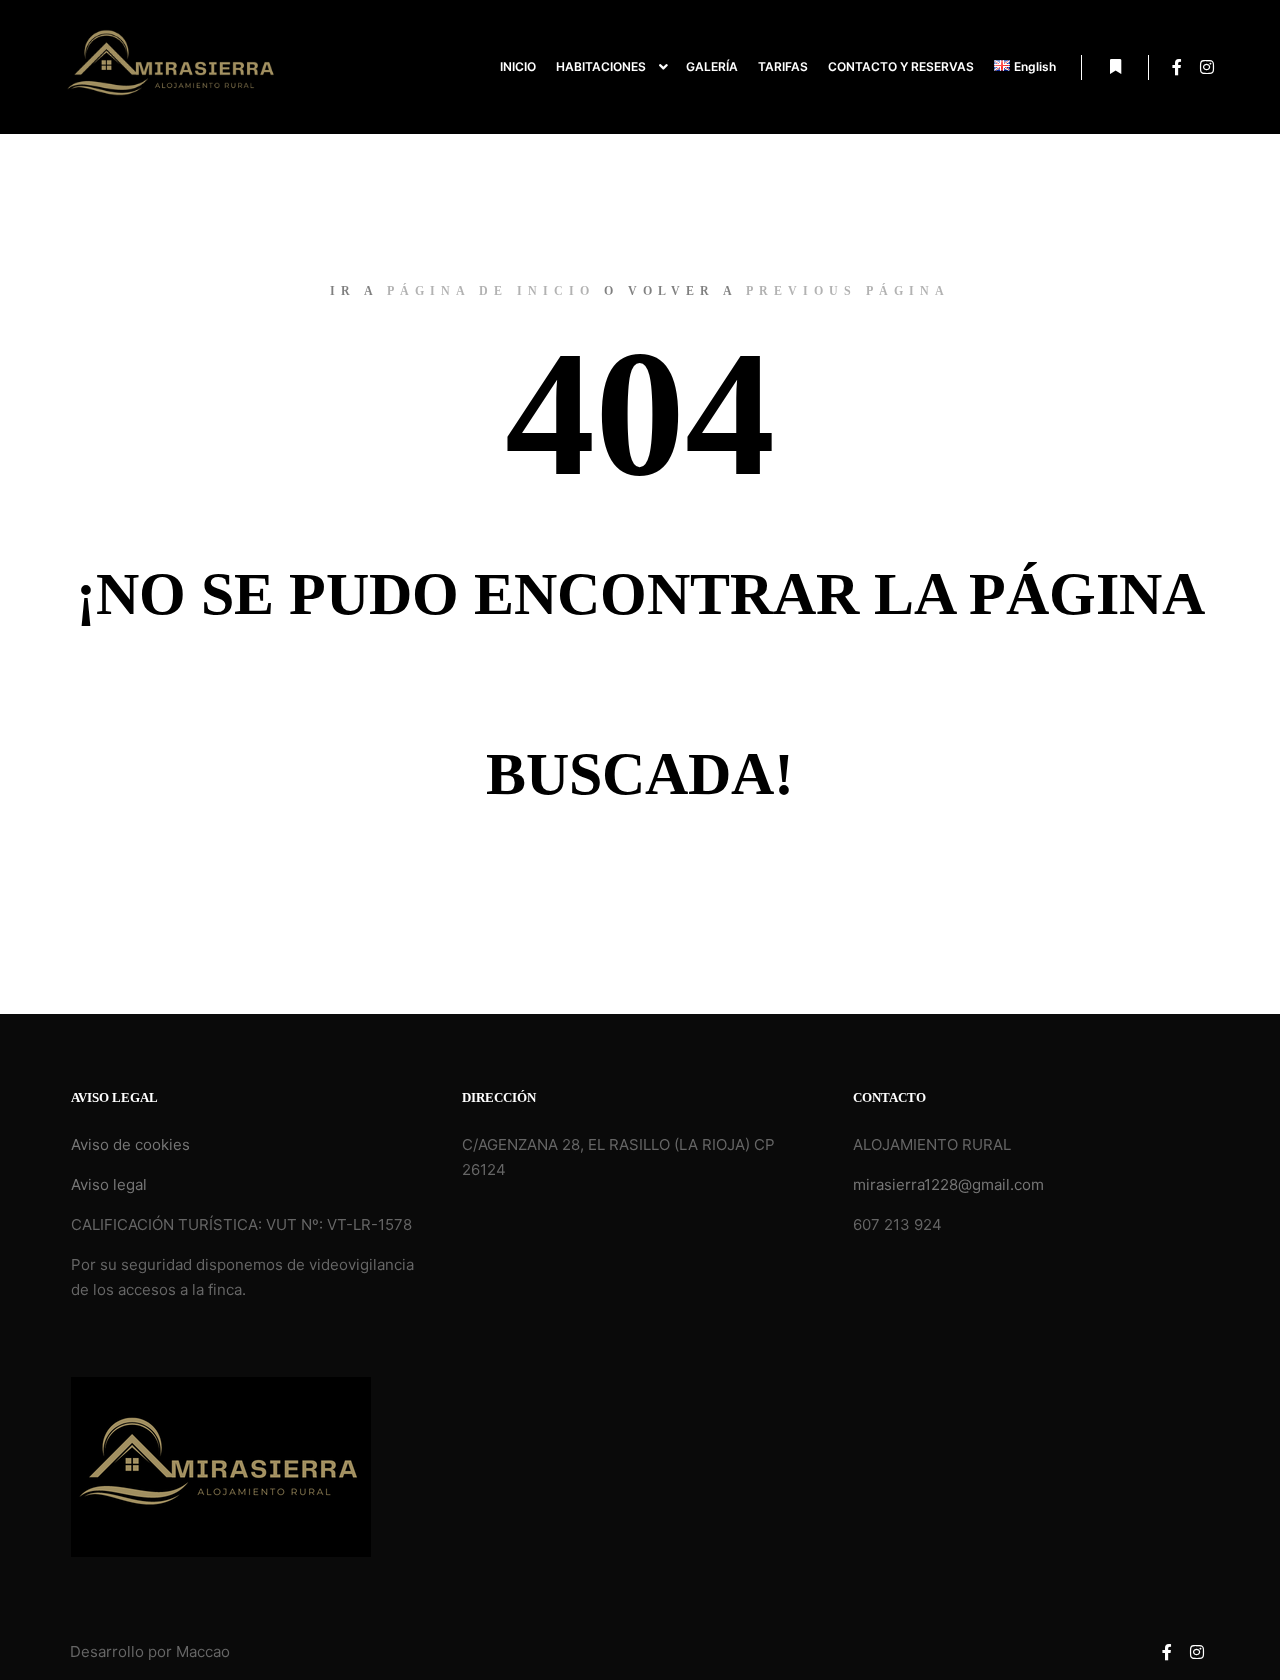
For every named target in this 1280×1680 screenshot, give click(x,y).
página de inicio (491, 291)
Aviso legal (109, 1184)
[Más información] (1115, 67)
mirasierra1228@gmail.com (948, 1184)
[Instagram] (1207, 67)
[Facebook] (1177, 67)
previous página (848, 291)
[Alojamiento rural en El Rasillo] (172, 67)
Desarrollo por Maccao (150, 1651)
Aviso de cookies (130, 1144)
